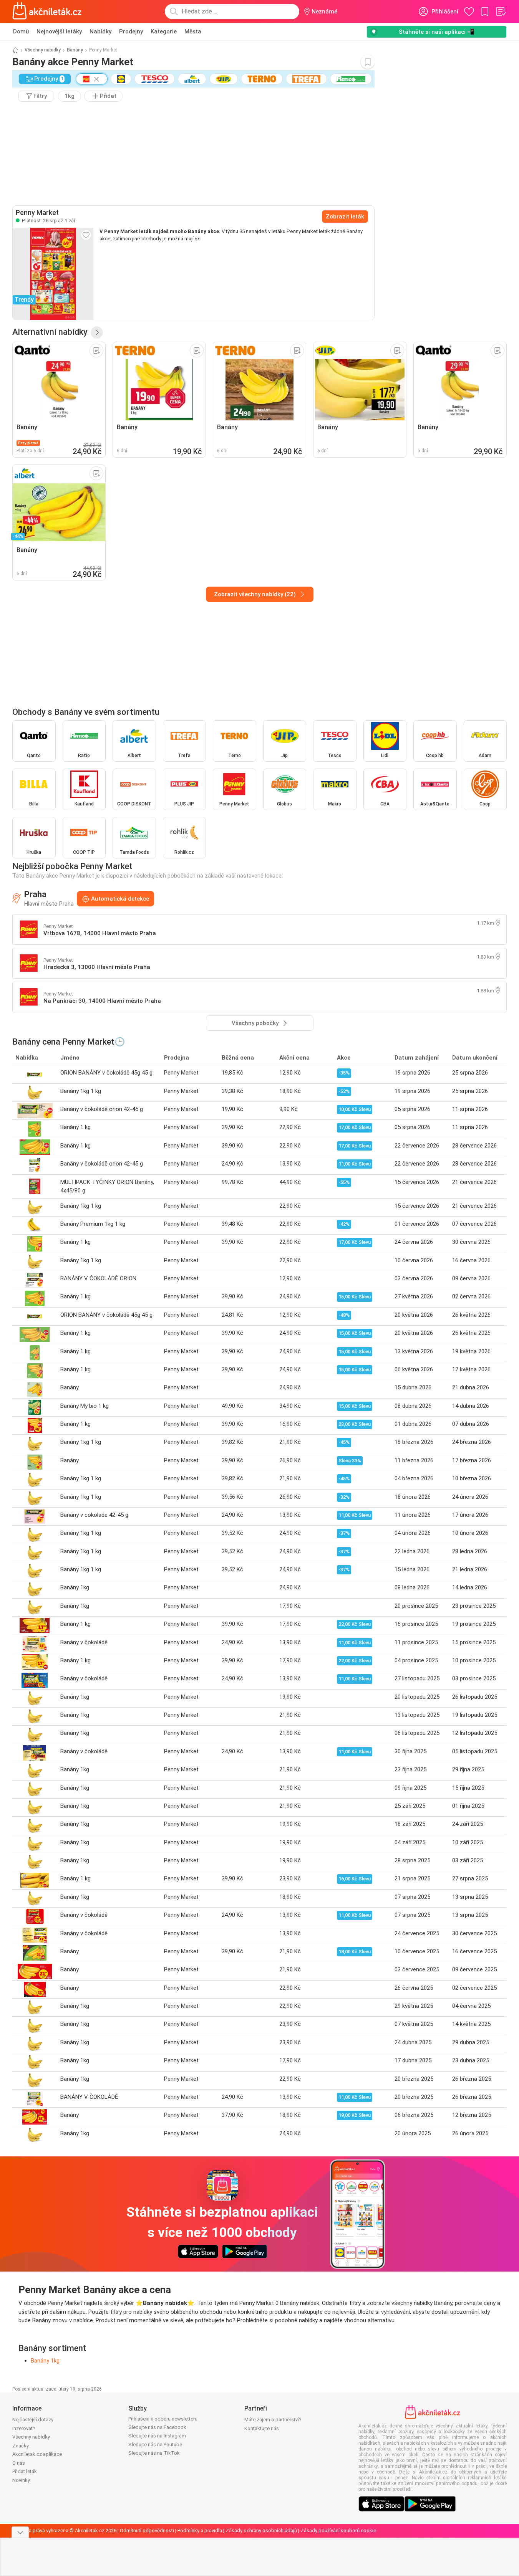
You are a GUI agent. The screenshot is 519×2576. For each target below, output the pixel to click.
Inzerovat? (24, 2428)
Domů (21, 31)
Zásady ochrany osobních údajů (261, 2531)
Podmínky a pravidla (200, 2531)
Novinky (21, 2480)
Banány (75, 50)
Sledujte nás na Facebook (157, 2427)
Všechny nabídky (43, 50)
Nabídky (100, 31)
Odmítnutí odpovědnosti (147, 2531)
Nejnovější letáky (59, 31)
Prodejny (131, 31)
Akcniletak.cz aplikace (37, 2454)
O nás (19, 2463)
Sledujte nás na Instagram (157, 2436)
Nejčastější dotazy (33, 2420)
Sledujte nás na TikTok (154, 2453)
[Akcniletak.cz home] (47, 12)
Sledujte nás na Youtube (155, 2445)
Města (193, 31)
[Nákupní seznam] (501, 12)
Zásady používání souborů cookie (338, 2531)
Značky (21, 2446)
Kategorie (164, 31)
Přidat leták (25, 2471)
